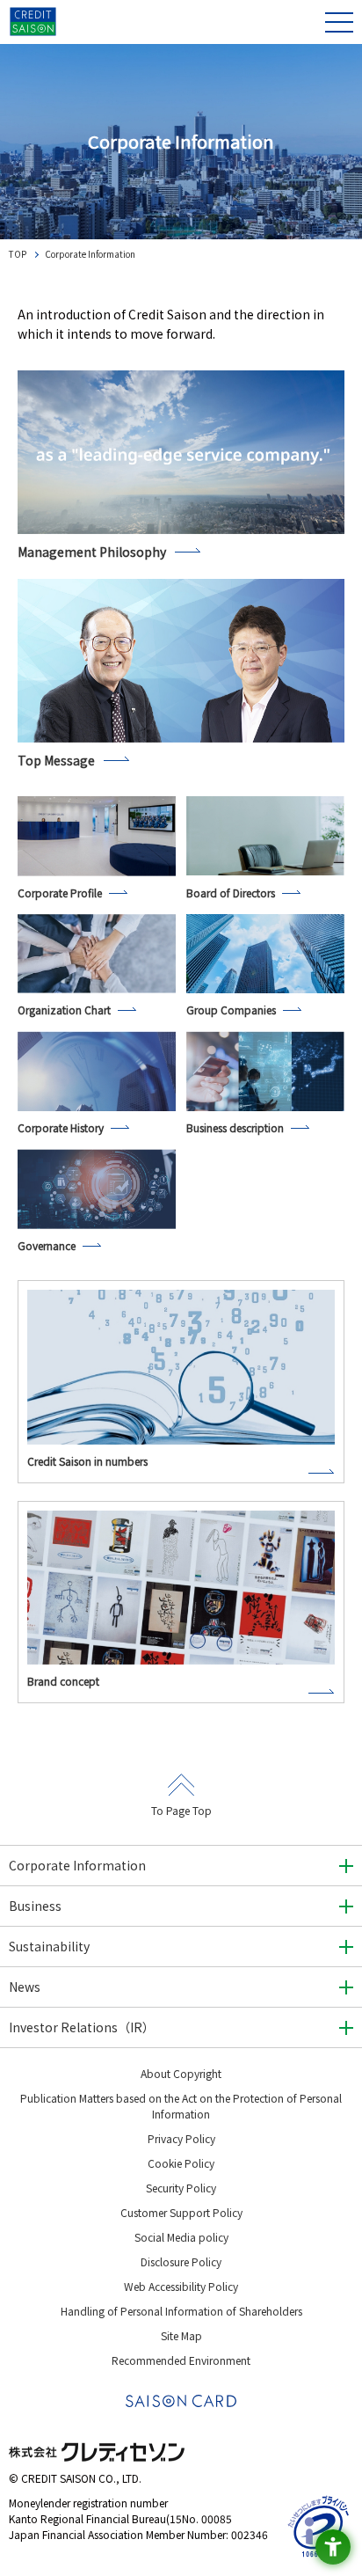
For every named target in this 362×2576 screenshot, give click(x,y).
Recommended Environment (181, 2360)
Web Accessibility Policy (181, 2286)
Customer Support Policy (181, 2212)
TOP (18, 254)
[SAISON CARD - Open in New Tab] (181, 2401)
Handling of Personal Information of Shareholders (181, 2311)
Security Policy (181, 2188)
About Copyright (181, 2073)
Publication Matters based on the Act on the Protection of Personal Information (181, 2106)
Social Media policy (181, 2237)
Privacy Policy (181, 2138)
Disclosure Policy (181, 2261)
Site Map (181, 2335)
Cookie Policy (181, 2163)
